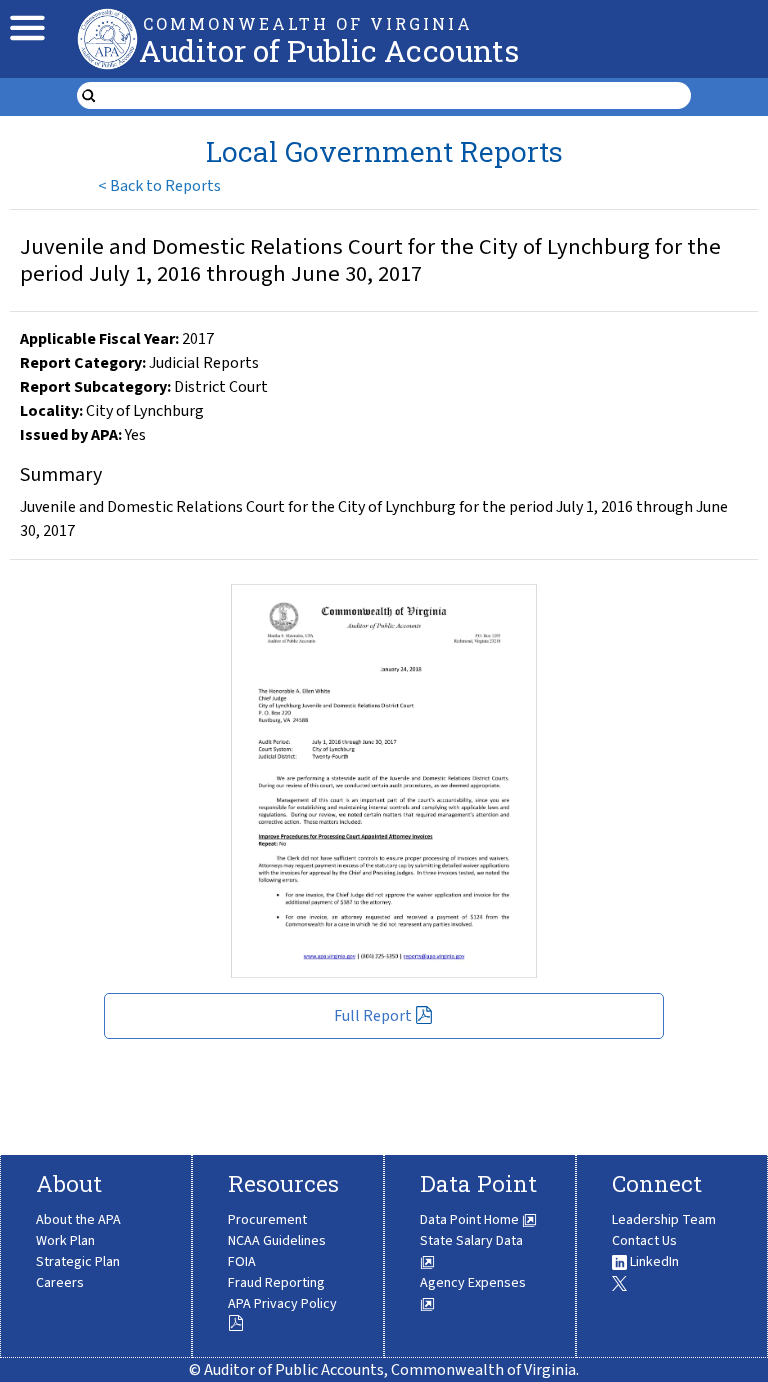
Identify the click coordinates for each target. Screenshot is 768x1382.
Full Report (373, 1016)
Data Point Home (471, 1220)
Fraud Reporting (276, 1283)
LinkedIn (653, 1262)
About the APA (78, 1220)
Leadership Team (664, 1220)
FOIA (242, 1262)
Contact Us (644, 1241)
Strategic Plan (78, 1262)
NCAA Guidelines (277, 1241)
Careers (60, 1283)
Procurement (267, 1220)
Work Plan (65, 1241)
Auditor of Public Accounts (329, 50)
